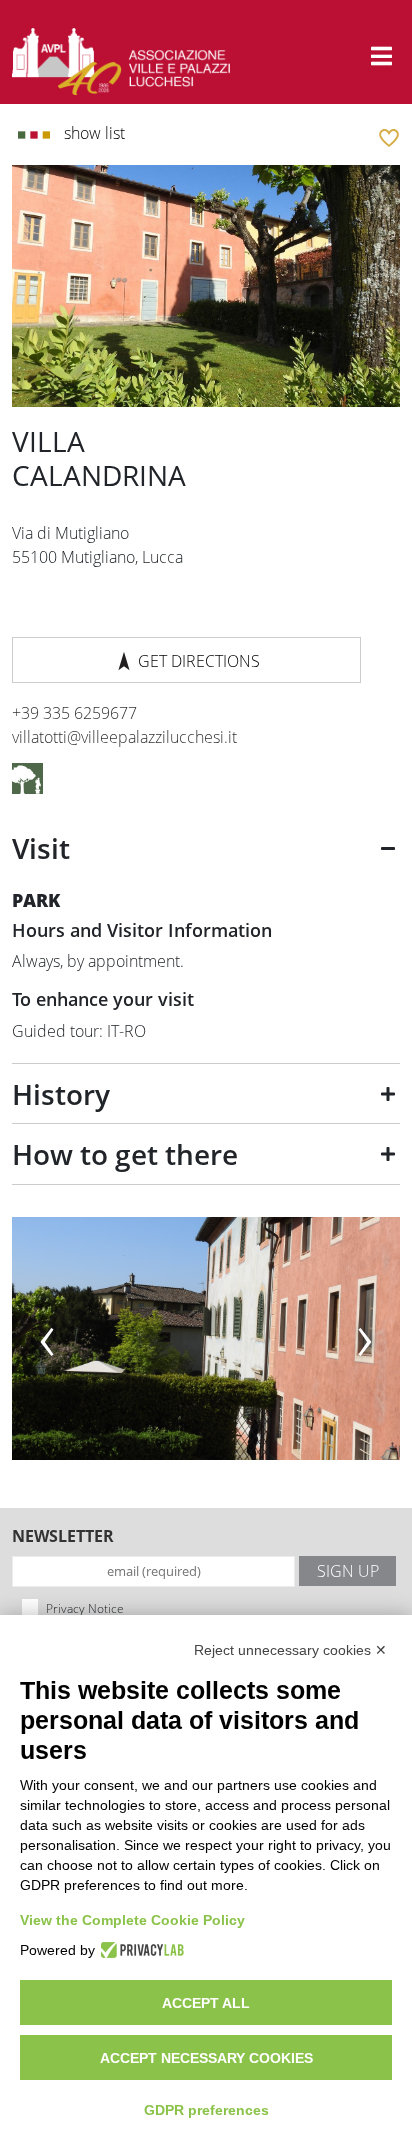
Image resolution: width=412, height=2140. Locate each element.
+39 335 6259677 (74, 713)
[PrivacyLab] (139, 1950)
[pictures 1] (206, 1338)
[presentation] (47, 1333)
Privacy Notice (85, 1608)
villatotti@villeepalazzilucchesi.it (124, 737)
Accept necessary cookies (206, 2058)
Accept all (206, 2003)
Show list (92, 133)
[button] (381, 56)
